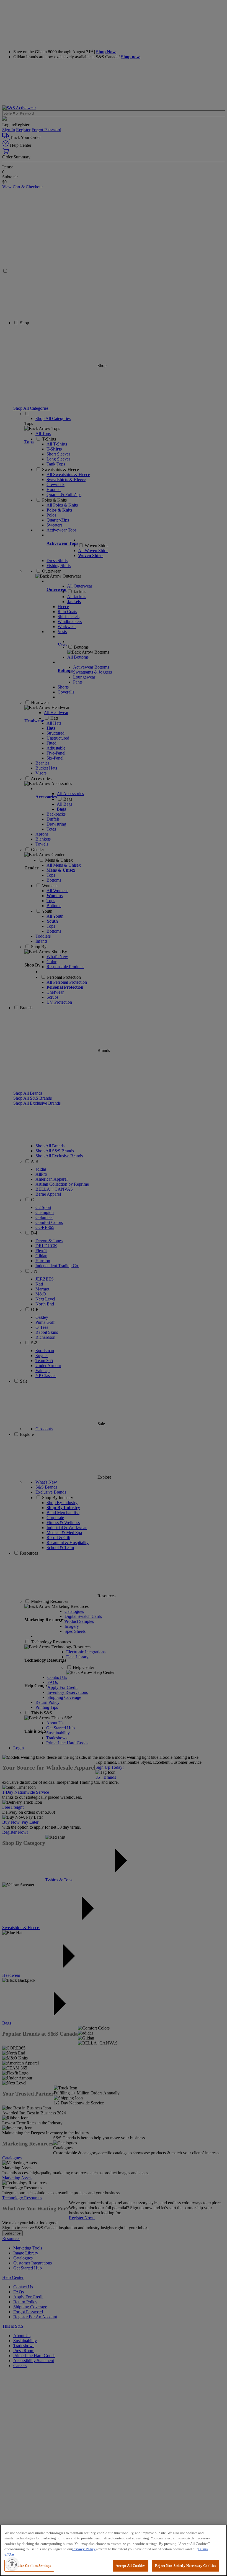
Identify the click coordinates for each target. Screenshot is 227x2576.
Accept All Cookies (131, 2566)
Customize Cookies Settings (29, 2566)
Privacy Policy (84, 2549)
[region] (114, 2550)
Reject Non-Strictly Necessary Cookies (185, 2566)
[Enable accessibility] (12, 2564)
